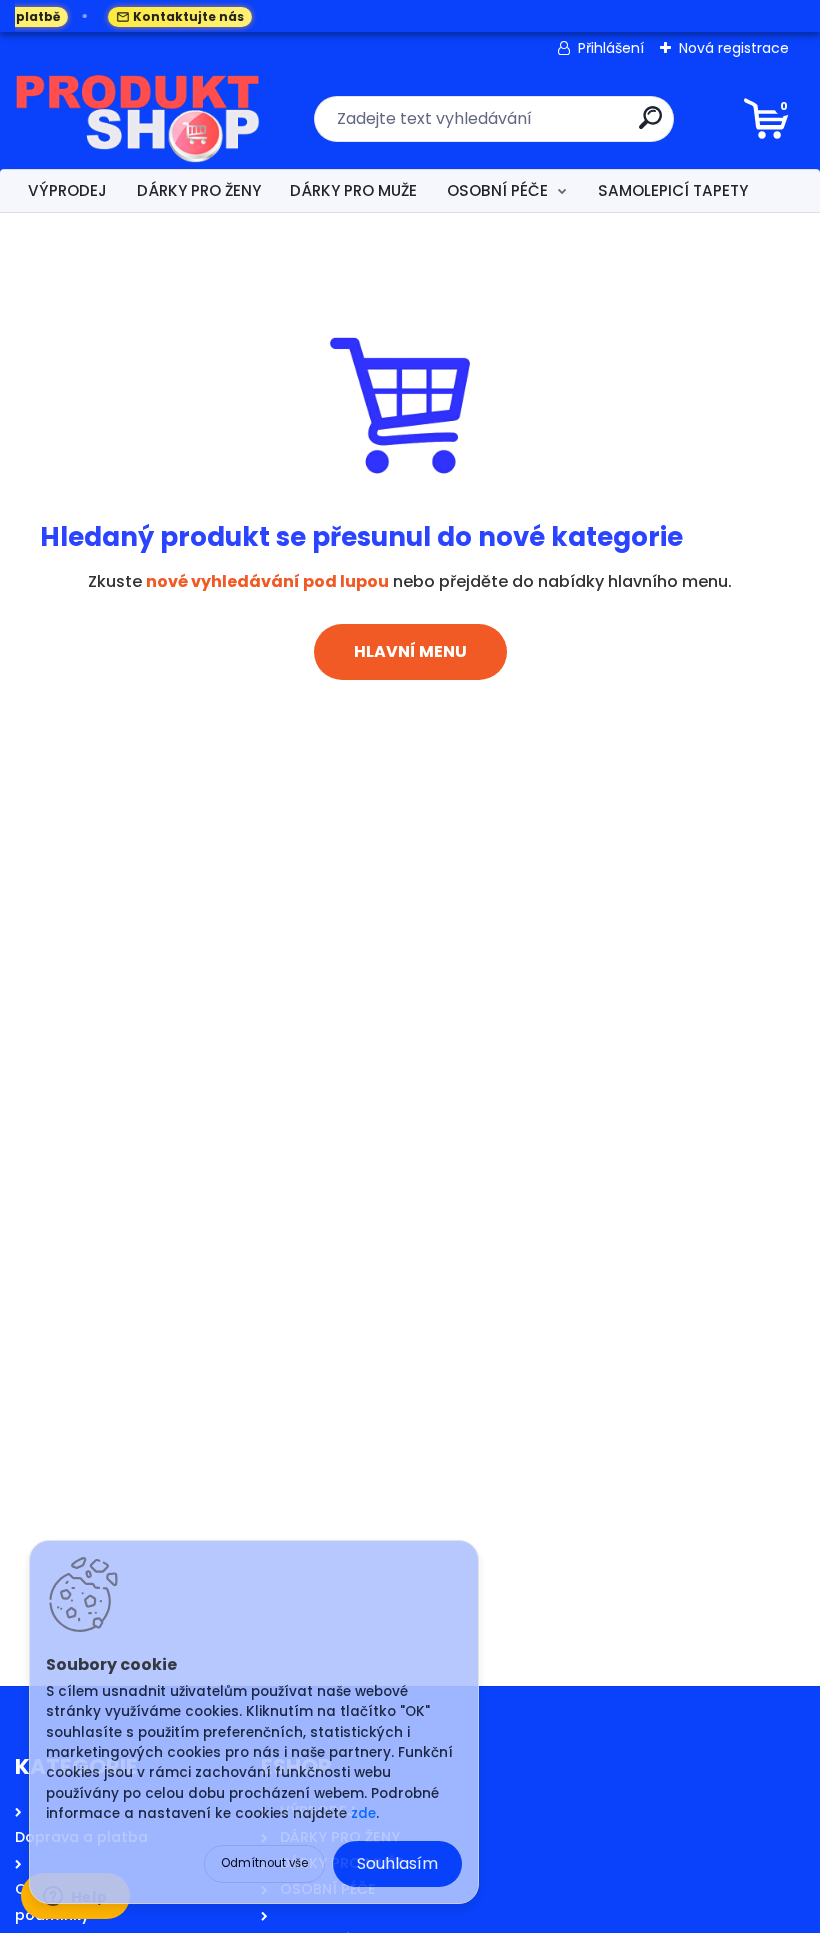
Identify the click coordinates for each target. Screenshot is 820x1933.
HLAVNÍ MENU (410, 651)
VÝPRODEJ (67, 190)
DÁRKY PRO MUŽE (353, 190)
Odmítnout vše (264, 1863)
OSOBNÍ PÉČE (497, 190)
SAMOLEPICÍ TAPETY (673, 190)
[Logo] (137, 119)
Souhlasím (397, 1863)
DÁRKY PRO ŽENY (199, 190)
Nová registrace (734, 48)
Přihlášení (611, 48)
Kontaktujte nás (173, 16)
